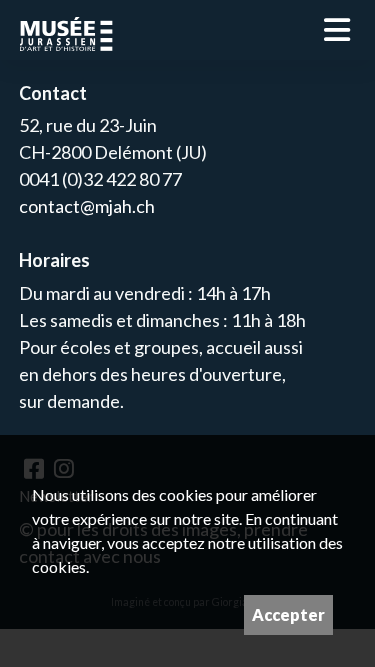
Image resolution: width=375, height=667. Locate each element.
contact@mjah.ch (87, 206)
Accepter (288, 614)
